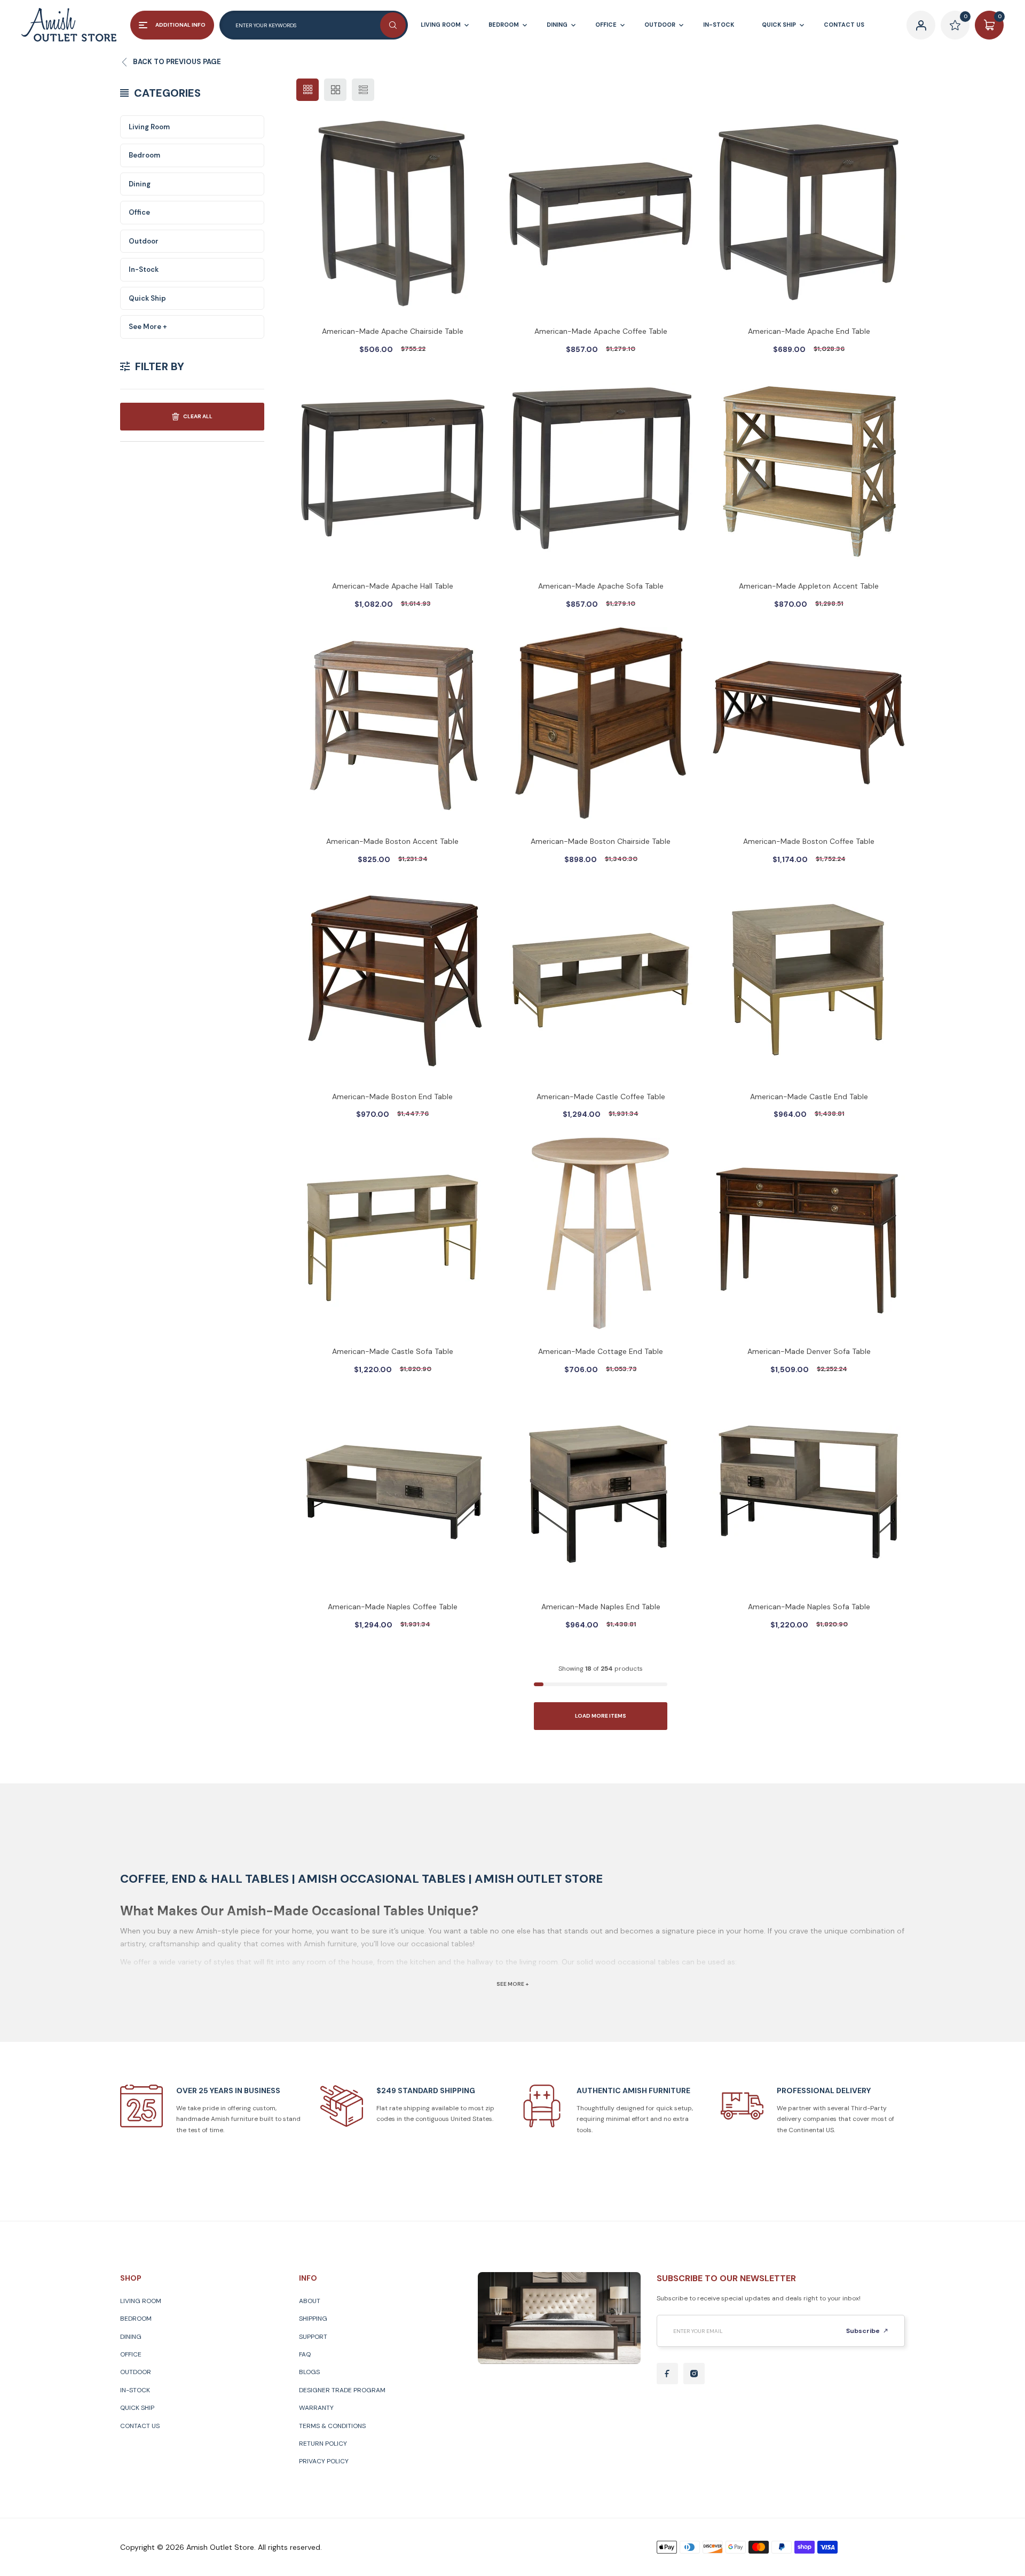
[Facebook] (667, 2374)
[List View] (363, 90)
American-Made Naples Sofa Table (809, 1607)
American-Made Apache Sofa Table (601, 586)
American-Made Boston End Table (392, 1097)
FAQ (305, 2354)
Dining (140, 184)
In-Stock (144, 269)
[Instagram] (694, 2374)
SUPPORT (313, 2337)
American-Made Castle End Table (809, 1097)
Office (139, 212)
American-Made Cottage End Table (601, 1351)
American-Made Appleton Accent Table (809, 586)
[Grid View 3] (307, 90)
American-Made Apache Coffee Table (601, 331)
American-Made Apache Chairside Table (393, 331)
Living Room (149, 127)
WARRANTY (316, 2408)
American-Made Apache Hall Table (393, 586)
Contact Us (140, 2426)
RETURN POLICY (323, 2444)
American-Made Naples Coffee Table (393, 1607)
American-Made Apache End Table (809, 331)
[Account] (921, 25)
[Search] (393, 25)
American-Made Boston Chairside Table (601, 841)
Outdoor (144, 241)
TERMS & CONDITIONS (332, 2426)
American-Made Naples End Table (601, 1607)
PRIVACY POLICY (324, 2461)
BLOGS (309, 2372)
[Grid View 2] (335, 90)
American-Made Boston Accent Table (392, 841)
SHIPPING (313, 2319)
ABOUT (310, 2301)
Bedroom (144, 155)
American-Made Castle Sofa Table (393, 1351)
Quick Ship (147, 298)
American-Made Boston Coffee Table (809, 841)
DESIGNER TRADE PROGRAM (342, 2390)
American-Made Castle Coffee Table (601, 1097)
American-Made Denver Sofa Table (809, 1351)
